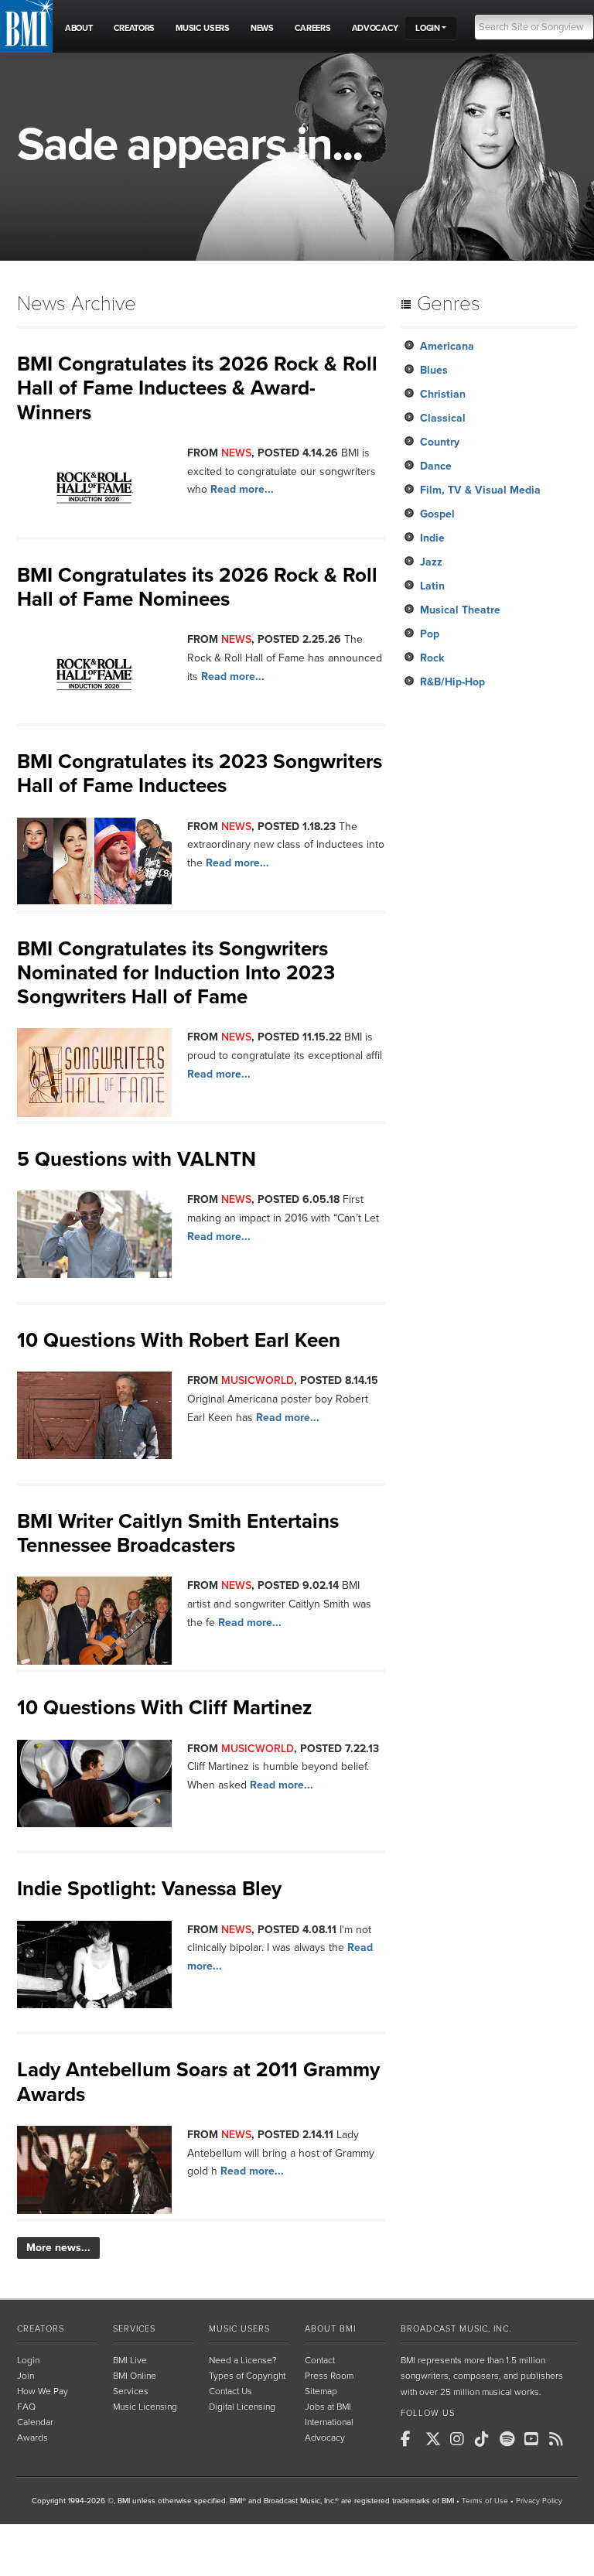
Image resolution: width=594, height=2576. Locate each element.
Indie (432, 538)
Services (134, 2329)
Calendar (35, 2422)
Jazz (431, 562)
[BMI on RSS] (560, 2439)
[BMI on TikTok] (486, 2439)
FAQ (26, 2407)
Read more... (242, 489)
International (329, 2422)
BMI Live (130, 2360)
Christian (443, 394)
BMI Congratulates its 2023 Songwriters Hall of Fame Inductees (200, 774)
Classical (443, 418)
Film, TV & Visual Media (480, 490)
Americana (447, 346)
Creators (41, 2329)
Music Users (239, 2329)
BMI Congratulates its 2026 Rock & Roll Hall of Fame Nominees (197, 587)
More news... (58, 2248)
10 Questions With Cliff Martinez (164, 1708)
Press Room (329, 2376)
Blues (434, 370)
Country (440, 442)
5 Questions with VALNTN (137, 1159)
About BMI (330, 2329)
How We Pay (43, 2391)
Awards (32, 2438)
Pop (430, 634)
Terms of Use (485, 2501)
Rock (432, 658)
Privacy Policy (539, 2501)
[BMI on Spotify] (510, 2439)
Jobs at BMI (328, 2407)
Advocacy (325, 2438)
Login (28, 2360)
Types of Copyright (247, 2376)
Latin (432, 586)
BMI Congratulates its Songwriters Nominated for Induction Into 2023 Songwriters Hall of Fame (176, 973)
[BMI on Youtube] (535, 2439)
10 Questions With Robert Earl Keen (179, 1340)
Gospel (437, 514)
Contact (320, 2360)
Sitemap (321, 2391)
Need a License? (243, 2360)
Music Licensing (145, 2407)
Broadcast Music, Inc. (456, 2329)
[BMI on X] (436, 2439)
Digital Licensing (242, 2407)
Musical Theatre (460, 610)
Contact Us (230, 2391)
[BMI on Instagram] (461, 2439)
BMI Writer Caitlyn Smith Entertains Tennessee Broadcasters (178, 1533)
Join (26, 2376)
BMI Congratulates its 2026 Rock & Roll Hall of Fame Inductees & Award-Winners (197, 388)
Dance (436, 466)
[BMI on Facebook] (411, 2439)
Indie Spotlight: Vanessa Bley (149, 1889)
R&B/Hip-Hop (452, 682)
